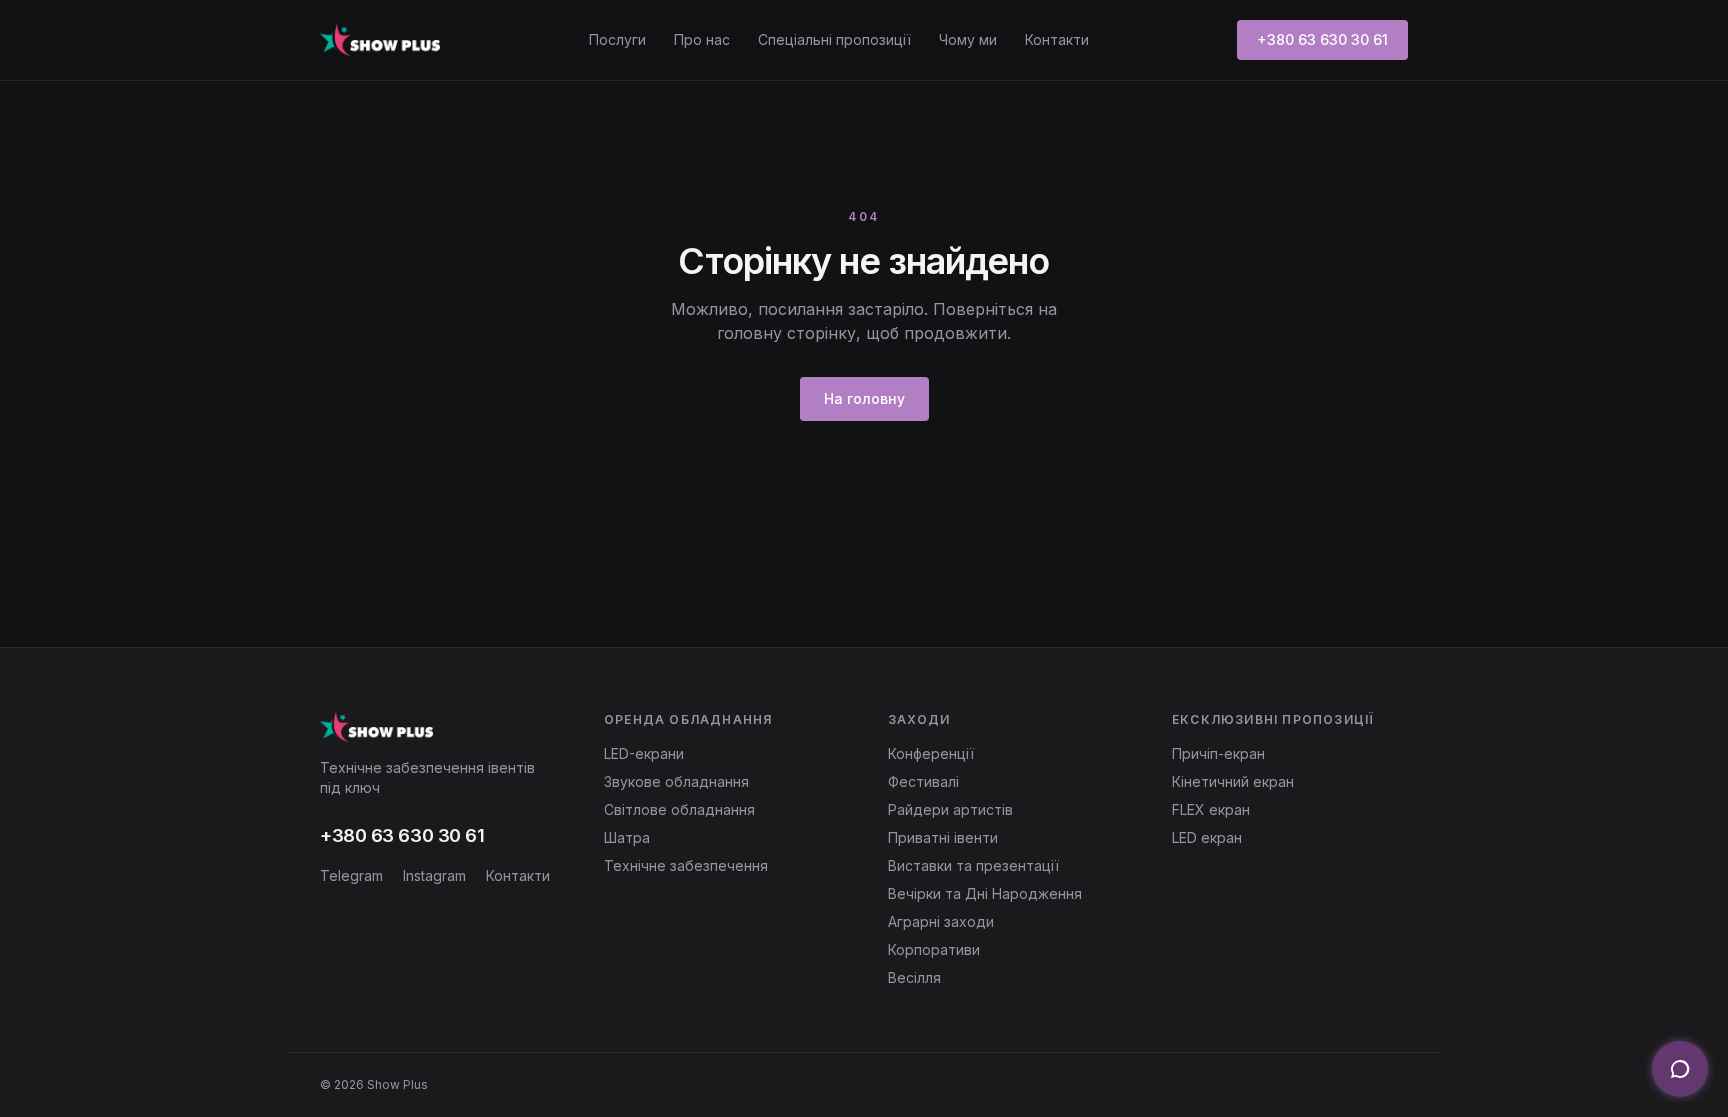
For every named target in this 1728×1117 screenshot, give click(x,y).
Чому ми (968, 39)
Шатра (627, 837)
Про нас (702, 39)
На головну (864, 398)
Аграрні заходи (941, 921)
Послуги (617, 39)
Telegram (351, 875)
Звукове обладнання (676, 781)
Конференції (931, 753)
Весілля (914, 977)
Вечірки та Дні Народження (985, 893)
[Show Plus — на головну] (380, 40)
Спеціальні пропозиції (834, 39)
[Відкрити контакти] (1680, 1069)
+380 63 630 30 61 (1322, 39)
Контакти (1057, 39)
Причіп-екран (1218, 753)
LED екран (1207, 837)
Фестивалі (923, 781)
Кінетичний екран (1233, 781)
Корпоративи (934, 949)
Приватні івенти (943, 837)
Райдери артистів (950, 809)
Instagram (434, 875)
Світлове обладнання (679, 809)
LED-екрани (644, 753)
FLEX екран (1211, 809)
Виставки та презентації (973, 865)
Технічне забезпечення (686, 865)
